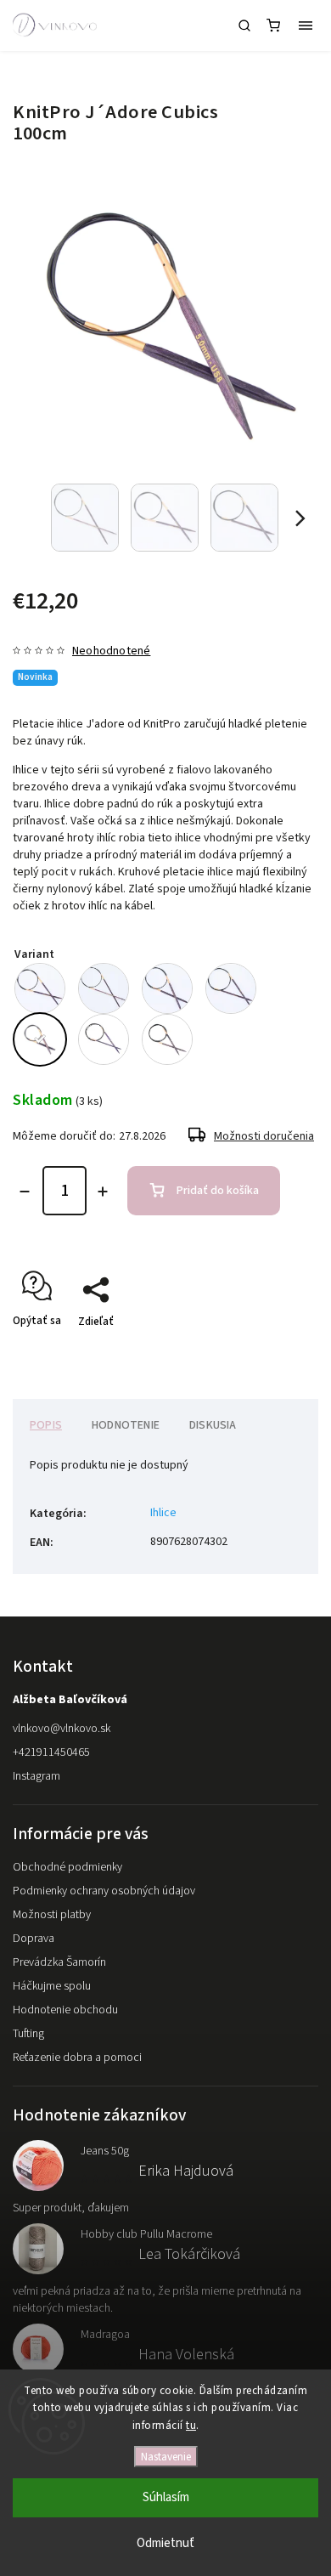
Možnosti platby (52, 1915)
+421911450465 (51, 1752)
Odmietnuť (165, 2543)
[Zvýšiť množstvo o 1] (103, 1192)
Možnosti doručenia (264, 1136)
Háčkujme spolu (52, 1986)
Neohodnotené (111, 651)
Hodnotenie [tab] (126, 1425)
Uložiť (53, 1352)
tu (191, 2426)
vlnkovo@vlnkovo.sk (62, 1729)
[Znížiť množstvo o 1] (25, 1192)
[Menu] (306, 25)
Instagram (36, 1776)
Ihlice (163, 1513)
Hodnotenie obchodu (65, 2010)
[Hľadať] (244, 25)
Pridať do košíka (218, 1191)
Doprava (34, 1939)
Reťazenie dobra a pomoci (77, 2058)
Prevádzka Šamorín (59, 1962)
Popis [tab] (46, 1425)
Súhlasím (166, 2497)
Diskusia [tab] (213, 1425)
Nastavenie (166, 2457)
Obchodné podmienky (67, 1867)
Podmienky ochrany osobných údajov (104, 1891)
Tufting (28, 2034)
